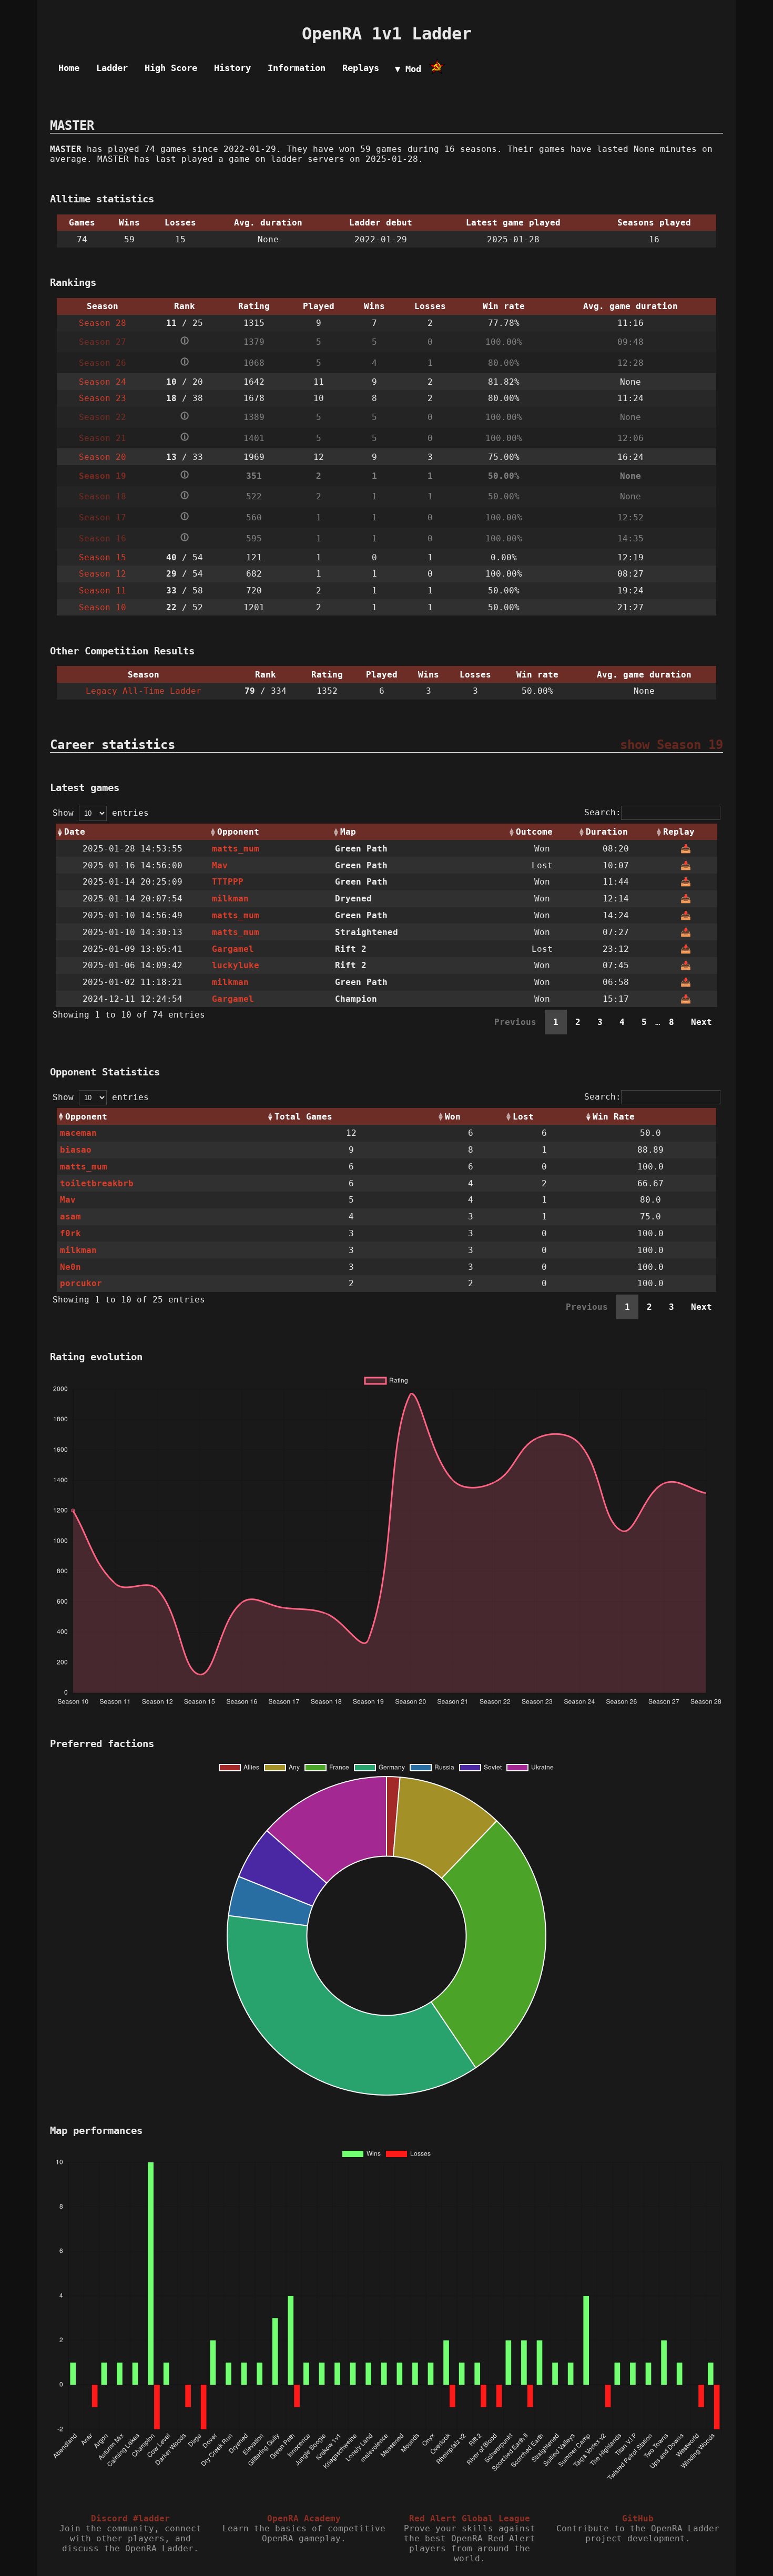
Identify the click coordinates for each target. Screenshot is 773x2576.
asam (70, 1217)
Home (69, 68)
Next (701, 1022)
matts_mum (236, 849)
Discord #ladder (130, 2518)
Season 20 (103, 457)
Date (75, 832)
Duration (607, 832)
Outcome (534, 832)
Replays (361, 68)
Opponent (238, 832)
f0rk (70, 1233)
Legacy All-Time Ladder (144, 691)
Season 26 (103, 363)
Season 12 (103, 574)
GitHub (638, 2518)
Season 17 (103, 517)
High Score (171, 68)
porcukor (81, 1283)
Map (348, 832)
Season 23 (103, 398)
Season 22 (103, 417)
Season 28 (103, 323)
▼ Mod (408, 69)
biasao (76, 1150)
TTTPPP (228, 882)
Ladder (112, 68)
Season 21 (103, 438)
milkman (230, 899)
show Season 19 (672, 745)
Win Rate (614, 1117)
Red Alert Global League (470, 2518)
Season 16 (103, 538)
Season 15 (103, 557)
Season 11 (103, 591)
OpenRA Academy (304, 2518)
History (232, 68)
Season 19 (103, 476)
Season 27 (103, 342)
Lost (523, 1117)
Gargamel (233, 949)
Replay (679, 832)
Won (453, 1117)
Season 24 (103, 382)
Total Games (303, 1117)
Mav (220, 865)
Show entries (101, 813)
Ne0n (70, 1267)
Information (297, 68)
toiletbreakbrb (97, 1183)
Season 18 (103, 496)
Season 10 (103, 607)
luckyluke (236, 965)
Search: (603, 812)
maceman (78, 1133)
